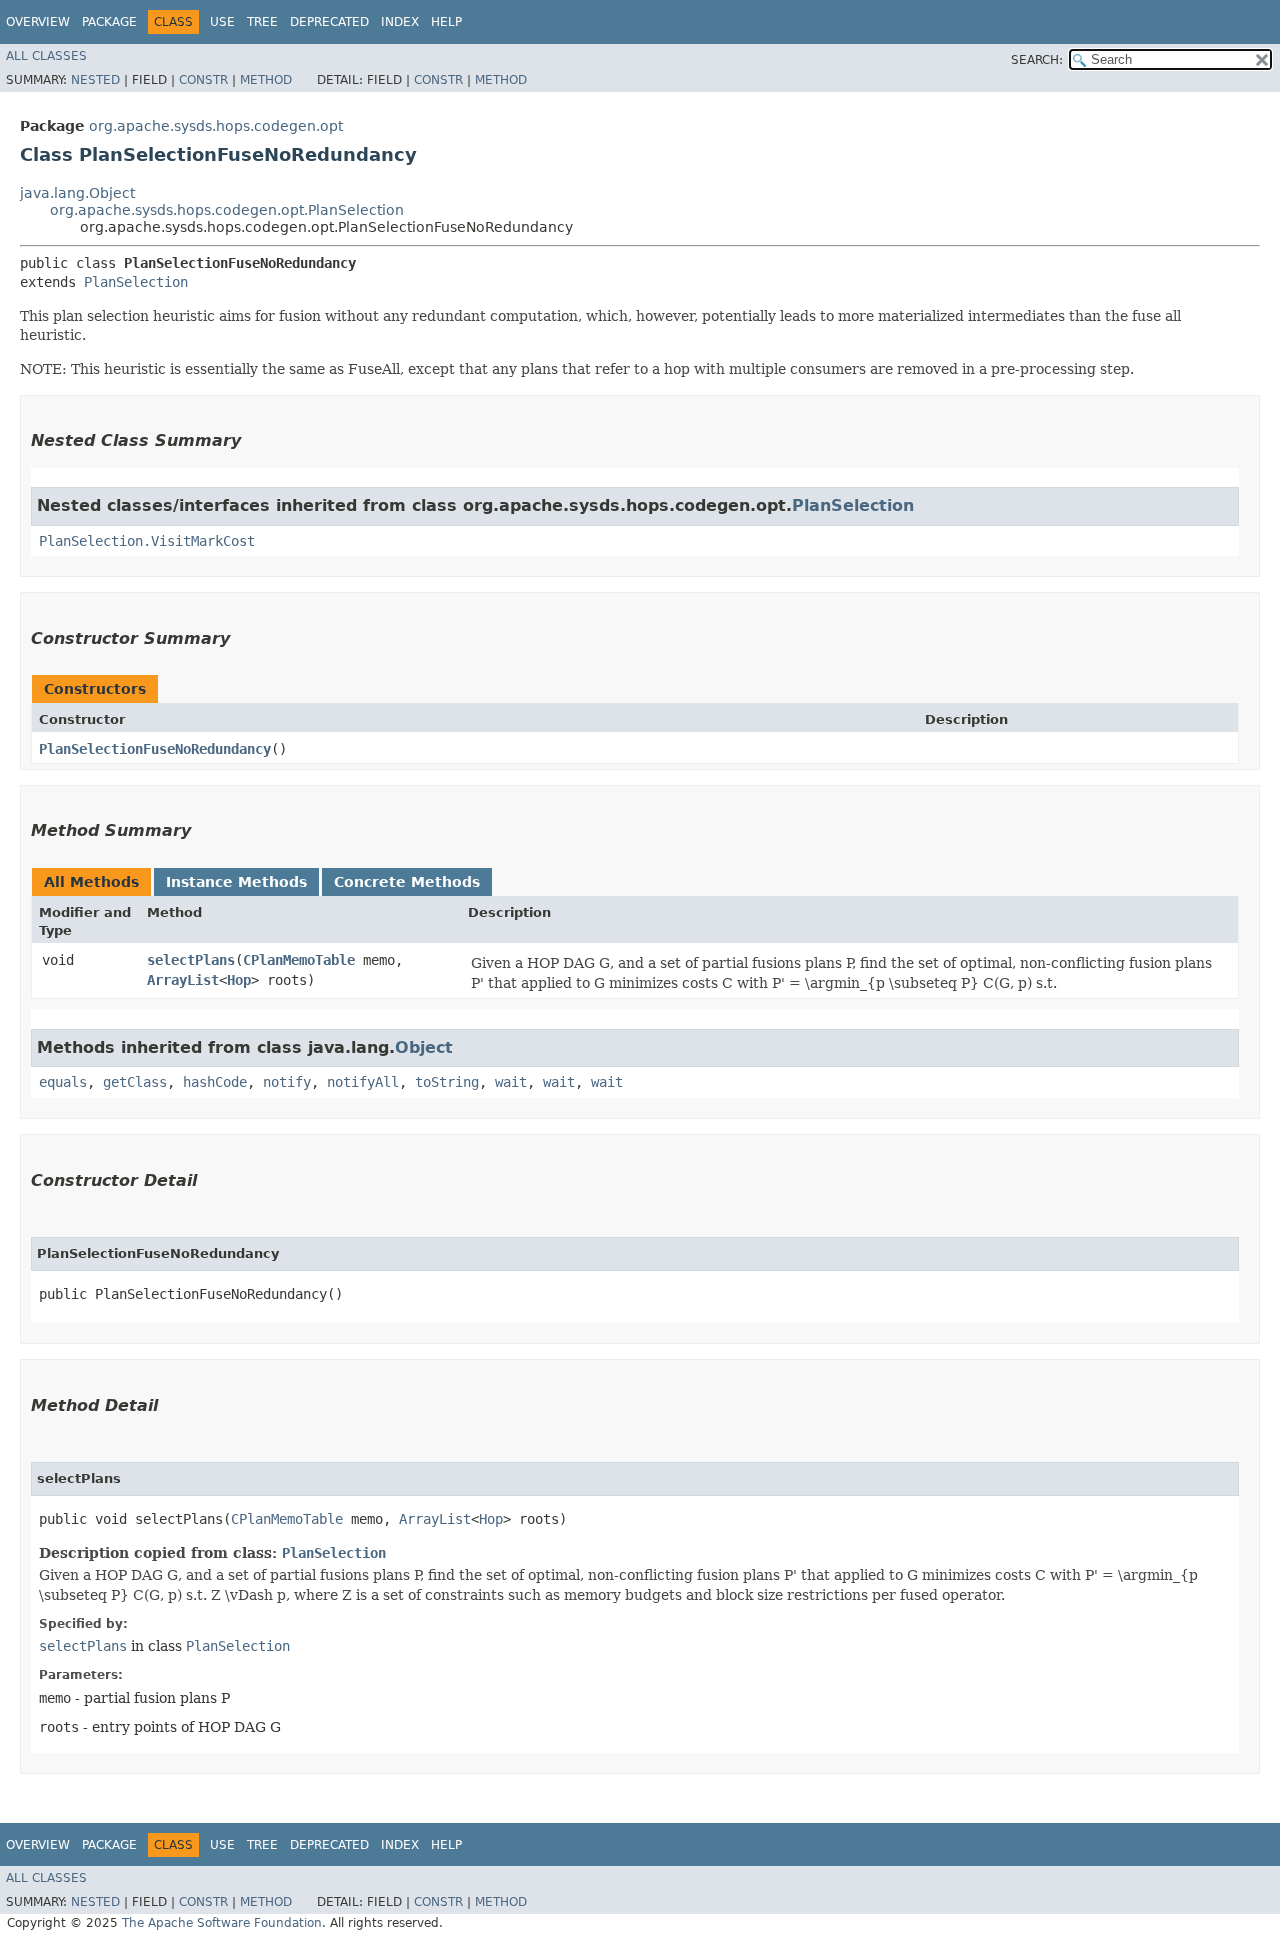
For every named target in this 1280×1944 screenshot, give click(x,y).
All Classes (46, 56)
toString (447, 1082)
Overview (38, 22)
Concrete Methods (407, 882)
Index (400, 22)
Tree (262, 22)
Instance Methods (236, 882)
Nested (95, 80)
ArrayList (183, 980)
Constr (203, 80)
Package (109, 22)
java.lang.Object (77, 193)
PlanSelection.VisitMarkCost (147, 541)
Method (266, 80)
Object (424, 1047)
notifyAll (363, 1082)
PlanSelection (136, 282)
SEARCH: (1037, 60)
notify (287, 1082)
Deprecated (329, 22)
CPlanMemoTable (299, 960)
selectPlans (191, 960)
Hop (239, 980)
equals (63, 1082)
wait (511, 1082)
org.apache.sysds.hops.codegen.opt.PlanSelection (227, 210)
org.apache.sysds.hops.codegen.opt (216, 126)
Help (446, 22)
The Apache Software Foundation (222, 1923)
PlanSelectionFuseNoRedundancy (155, 749)
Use (222, 22)
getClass (135, 1082)
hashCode (215, 1082)
